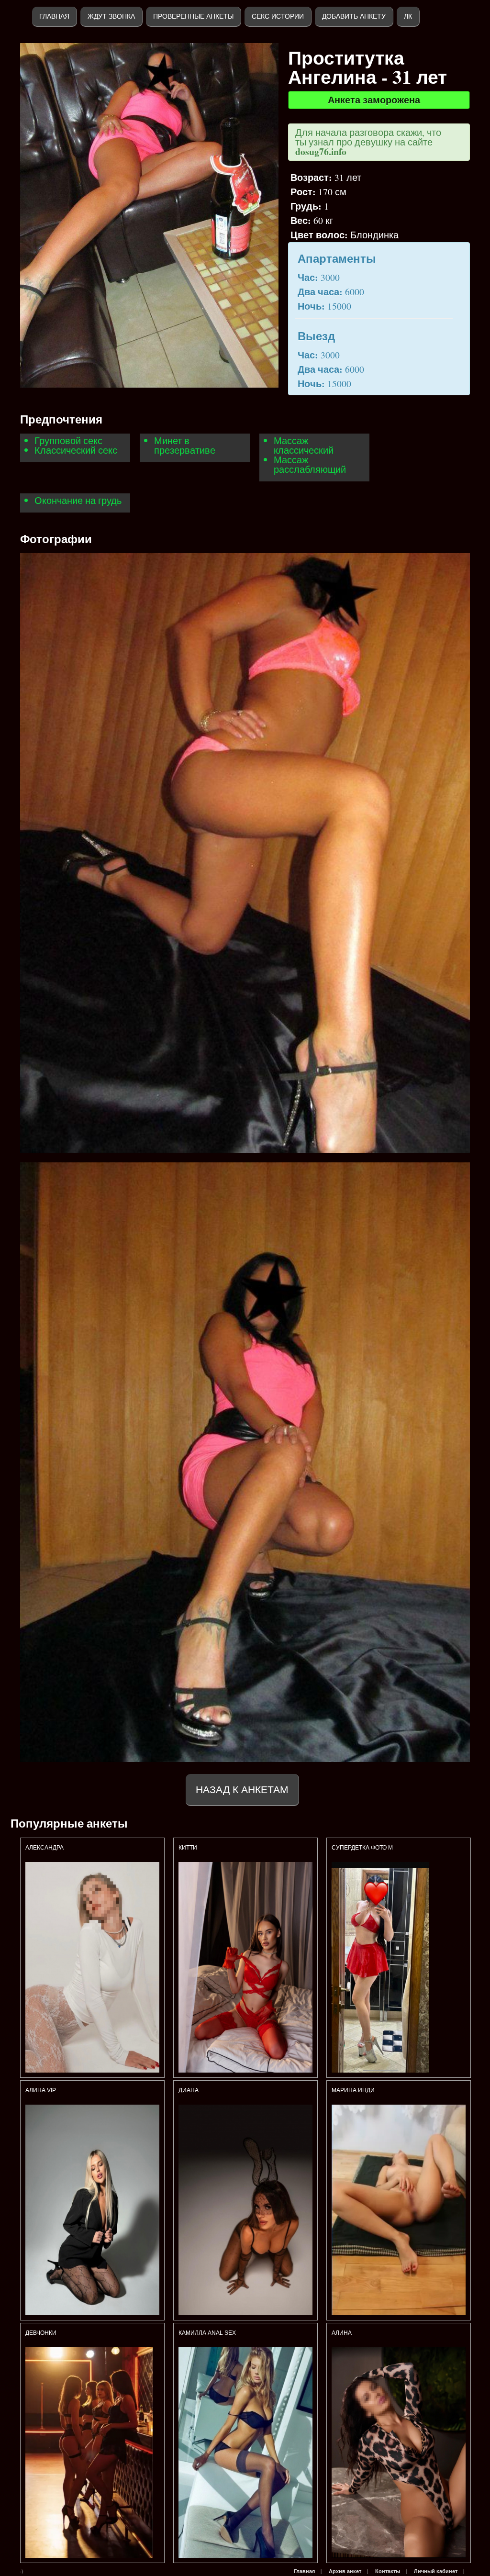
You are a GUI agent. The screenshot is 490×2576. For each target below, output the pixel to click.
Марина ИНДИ (353, 2090)
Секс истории (278, 16)
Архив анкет (345, 2571)
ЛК (408, 16)
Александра (45, 1848)
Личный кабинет (436, 2571)
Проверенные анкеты (193, 16)
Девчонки (41, 2333)
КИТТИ (188, 1848)
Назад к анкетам (242, 1790)
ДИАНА (189, 2090)
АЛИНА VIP (41, 2090)
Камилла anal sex (207, 2333)
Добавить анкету (354, 16)
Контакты (388, 2571)
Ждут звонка (111, 16)
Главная (54, 16)
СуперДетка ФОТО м (362, 1848)
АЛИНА (342, 2333)
